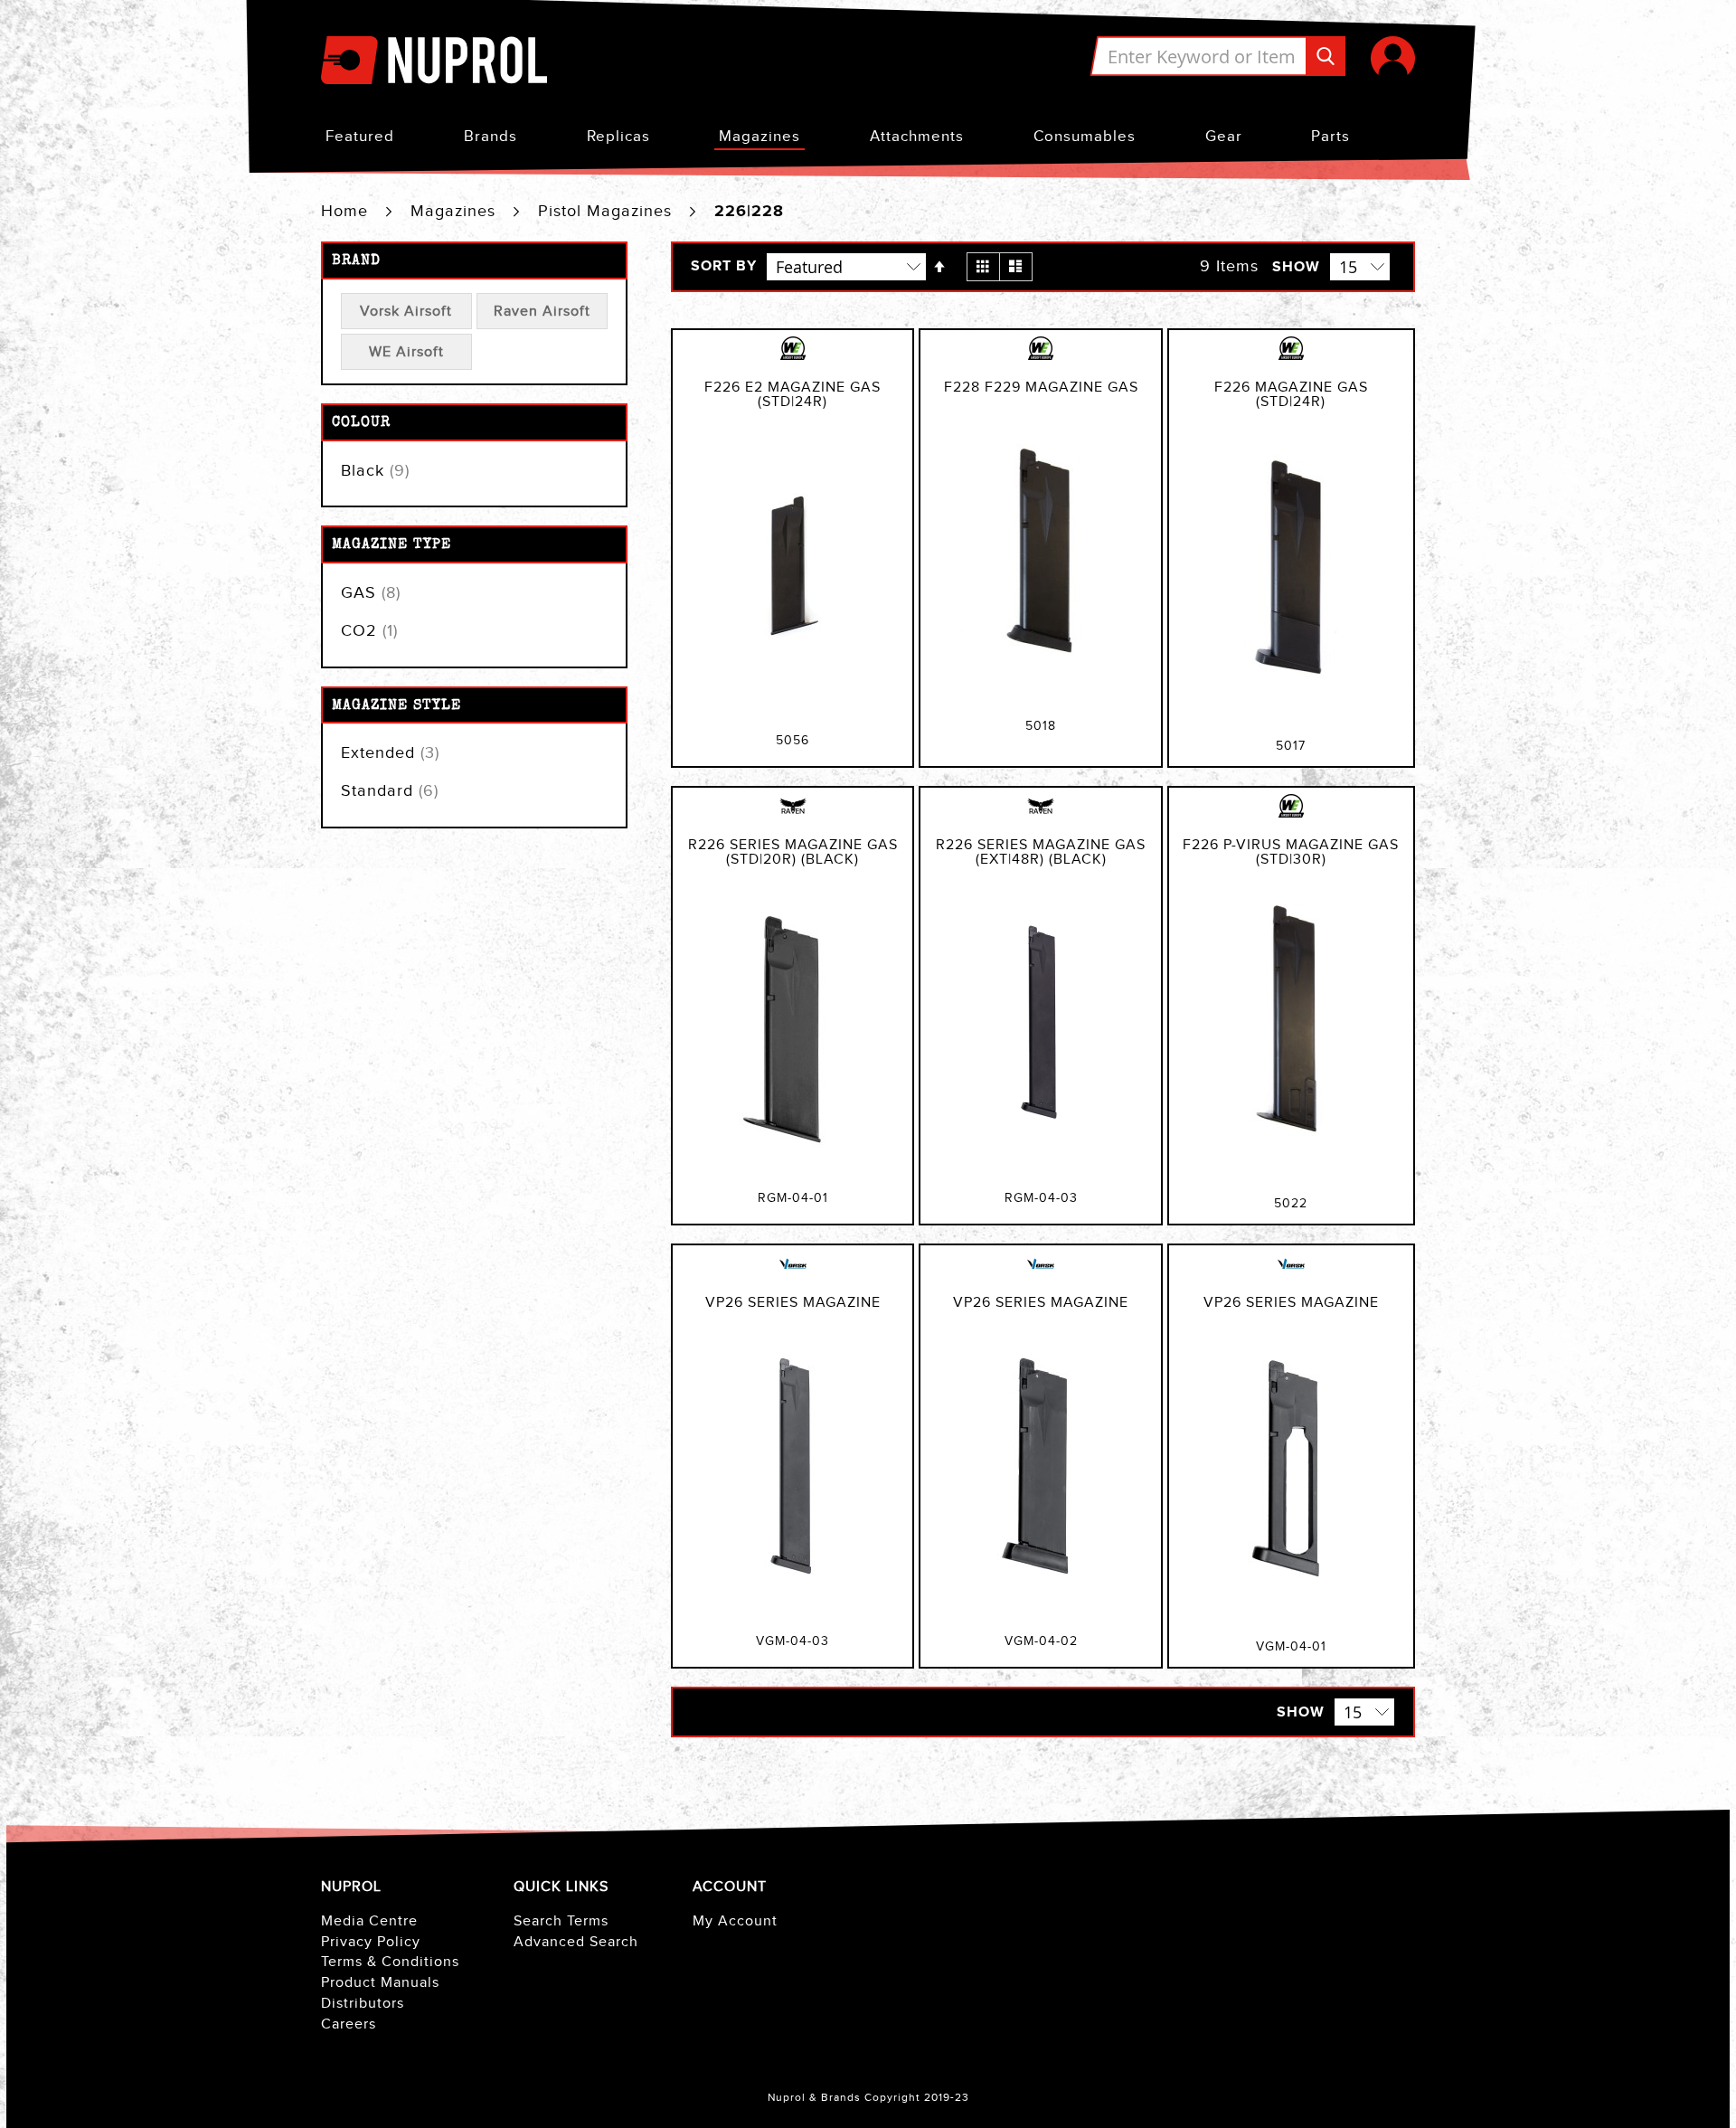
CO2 (369, 631)
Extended (390, 753)
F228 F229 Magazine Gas (1041, 388)
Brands (491, 137)
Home (347, 211)
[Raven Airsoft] (793, 816)
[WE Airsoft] (793, 358)
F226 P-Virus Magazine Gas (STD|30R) (1291, 852)
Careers (349, 2024)
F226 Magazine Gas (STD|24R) (1291, 395)
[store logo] (434, 62)
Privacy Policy (371, 1942)
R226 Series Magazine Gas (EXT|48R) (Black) (1041, 852)
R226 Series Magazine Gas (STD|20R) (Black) (793, 852)
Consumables (1085, 137)
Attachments (917, 137)
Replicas (618, 137)
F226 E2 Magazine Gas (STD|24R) (793, 395)
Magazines (759, 137)
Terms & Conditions (390, 1962)
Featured (360, 137)
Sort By (724, 267)
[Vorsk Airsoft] (793, 1273)
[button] (1393, 58)
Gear (1224, 137)
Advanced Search (576, 1942)
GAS (371, 593)
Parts (1330, 137)
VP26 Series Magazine (793, 1303)
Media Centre (369, 1921)
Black (375, 471)
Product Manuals (380, 1983)
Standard (390, 791)
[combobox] (1217, 56)
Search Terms (561, 1921)
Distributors (363, 2004)
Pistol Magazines (608, 211)
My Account (735, 1921)
